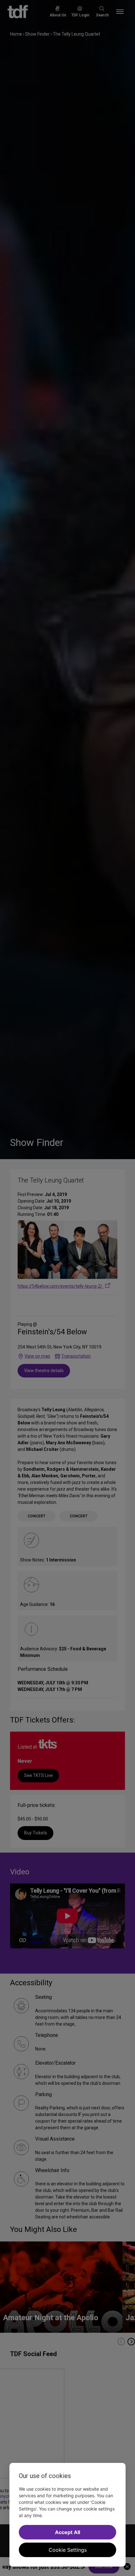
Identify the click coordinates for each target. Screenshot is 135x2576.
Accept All (67, 2532)
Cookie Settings (68, 2550)
